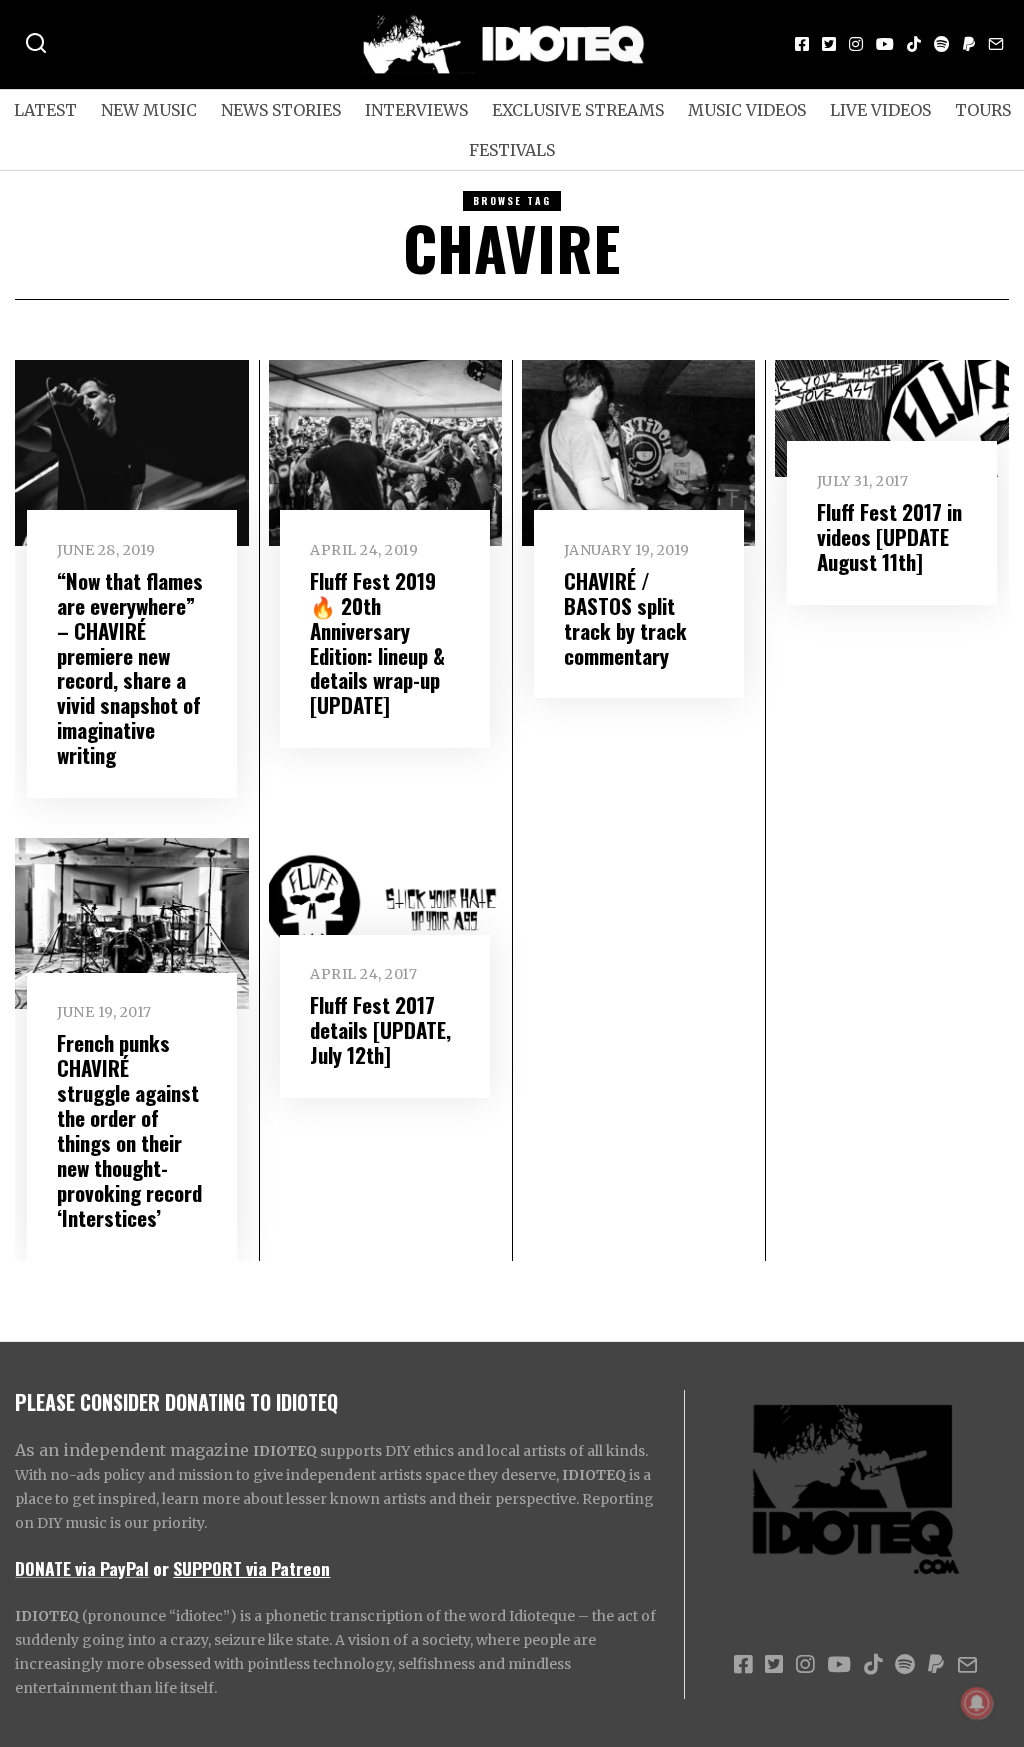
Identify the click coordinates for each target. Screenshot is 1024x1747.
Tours (983, 110)
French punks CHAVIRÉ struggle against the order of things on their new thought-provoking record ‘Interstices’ (129, 1130)
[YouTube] (885, 44)
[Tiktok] (914, 44)
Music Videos (747, 110)
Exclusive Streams (578, 110)
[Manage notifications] (977, 1703)
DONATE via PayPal (82, 1568)
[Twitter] (829, 44)
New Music (149, 110)
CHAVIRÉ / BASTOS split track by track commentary (625, 618)
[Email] (996, 44)
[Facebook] (802, 44)
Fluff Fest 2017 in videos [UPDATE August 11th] (889, 536)
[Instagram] (856, 44)
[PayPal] (969, 44)
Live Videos (880, 110)
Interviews (416, 110)
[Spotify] (942, 44)
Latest (45, 110)
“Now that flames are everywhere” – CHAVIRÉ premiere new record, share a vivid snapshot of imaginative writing (130, 668)
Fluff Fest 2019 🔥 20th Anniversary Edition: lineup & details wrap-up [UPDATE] (377, 643)
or (161, 1568)
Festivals (512, 150)
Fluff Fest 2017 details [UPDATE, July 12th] (380, 1029)
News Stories (281, 110)
